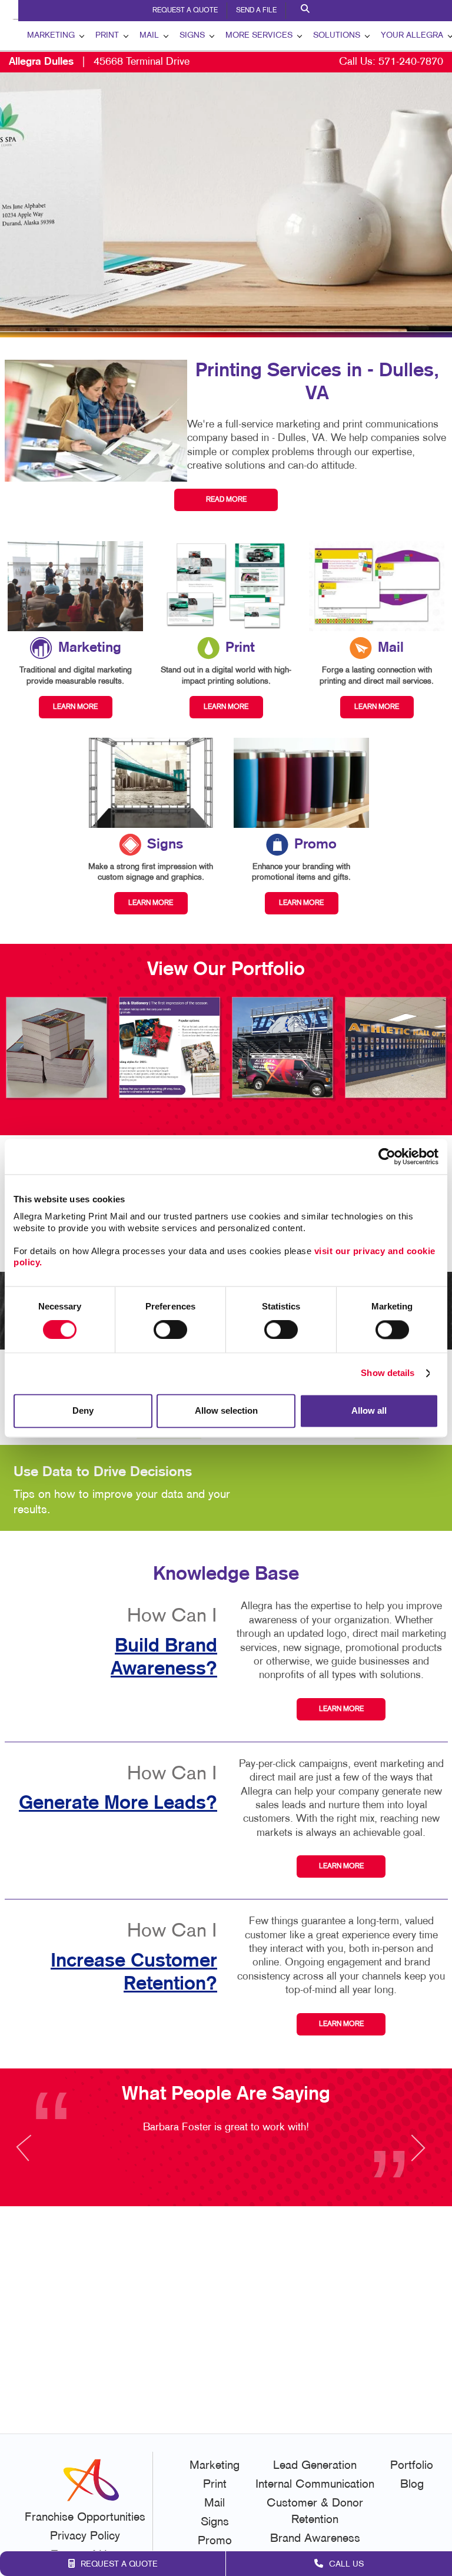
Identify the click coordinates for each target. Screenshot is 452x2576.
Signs (192, 36)
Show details (388, 1373)
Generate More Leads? (118, 1803)
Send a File (256, 11)
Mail (149, 36)
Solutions (337, 36)
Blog (412, 2485)
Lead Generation (315, 2466)
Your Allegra (412, 36)
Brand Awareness (315, 2539)
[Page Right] (417, 2155)
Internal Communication (315, 2485)
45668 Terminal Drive (99, 62)
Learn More (341, 1709)
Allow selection (226, 1410)
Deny (83, 1410)
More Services (259, 36)
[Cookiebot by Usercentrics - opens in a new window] (387, 1156)
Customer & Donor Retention (315, 2512)
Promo (215, 2541)
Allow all (369, 1410)
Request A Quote (185, 11)
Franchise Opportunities (85, 2518)
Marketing (51, 36)
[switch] (170, 1330)
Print (107, 36)
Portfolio (412, 2466)
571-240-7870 (411, 62)
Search (307, 11)
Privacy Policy (85, 2537)
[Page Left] (35, 2155)
